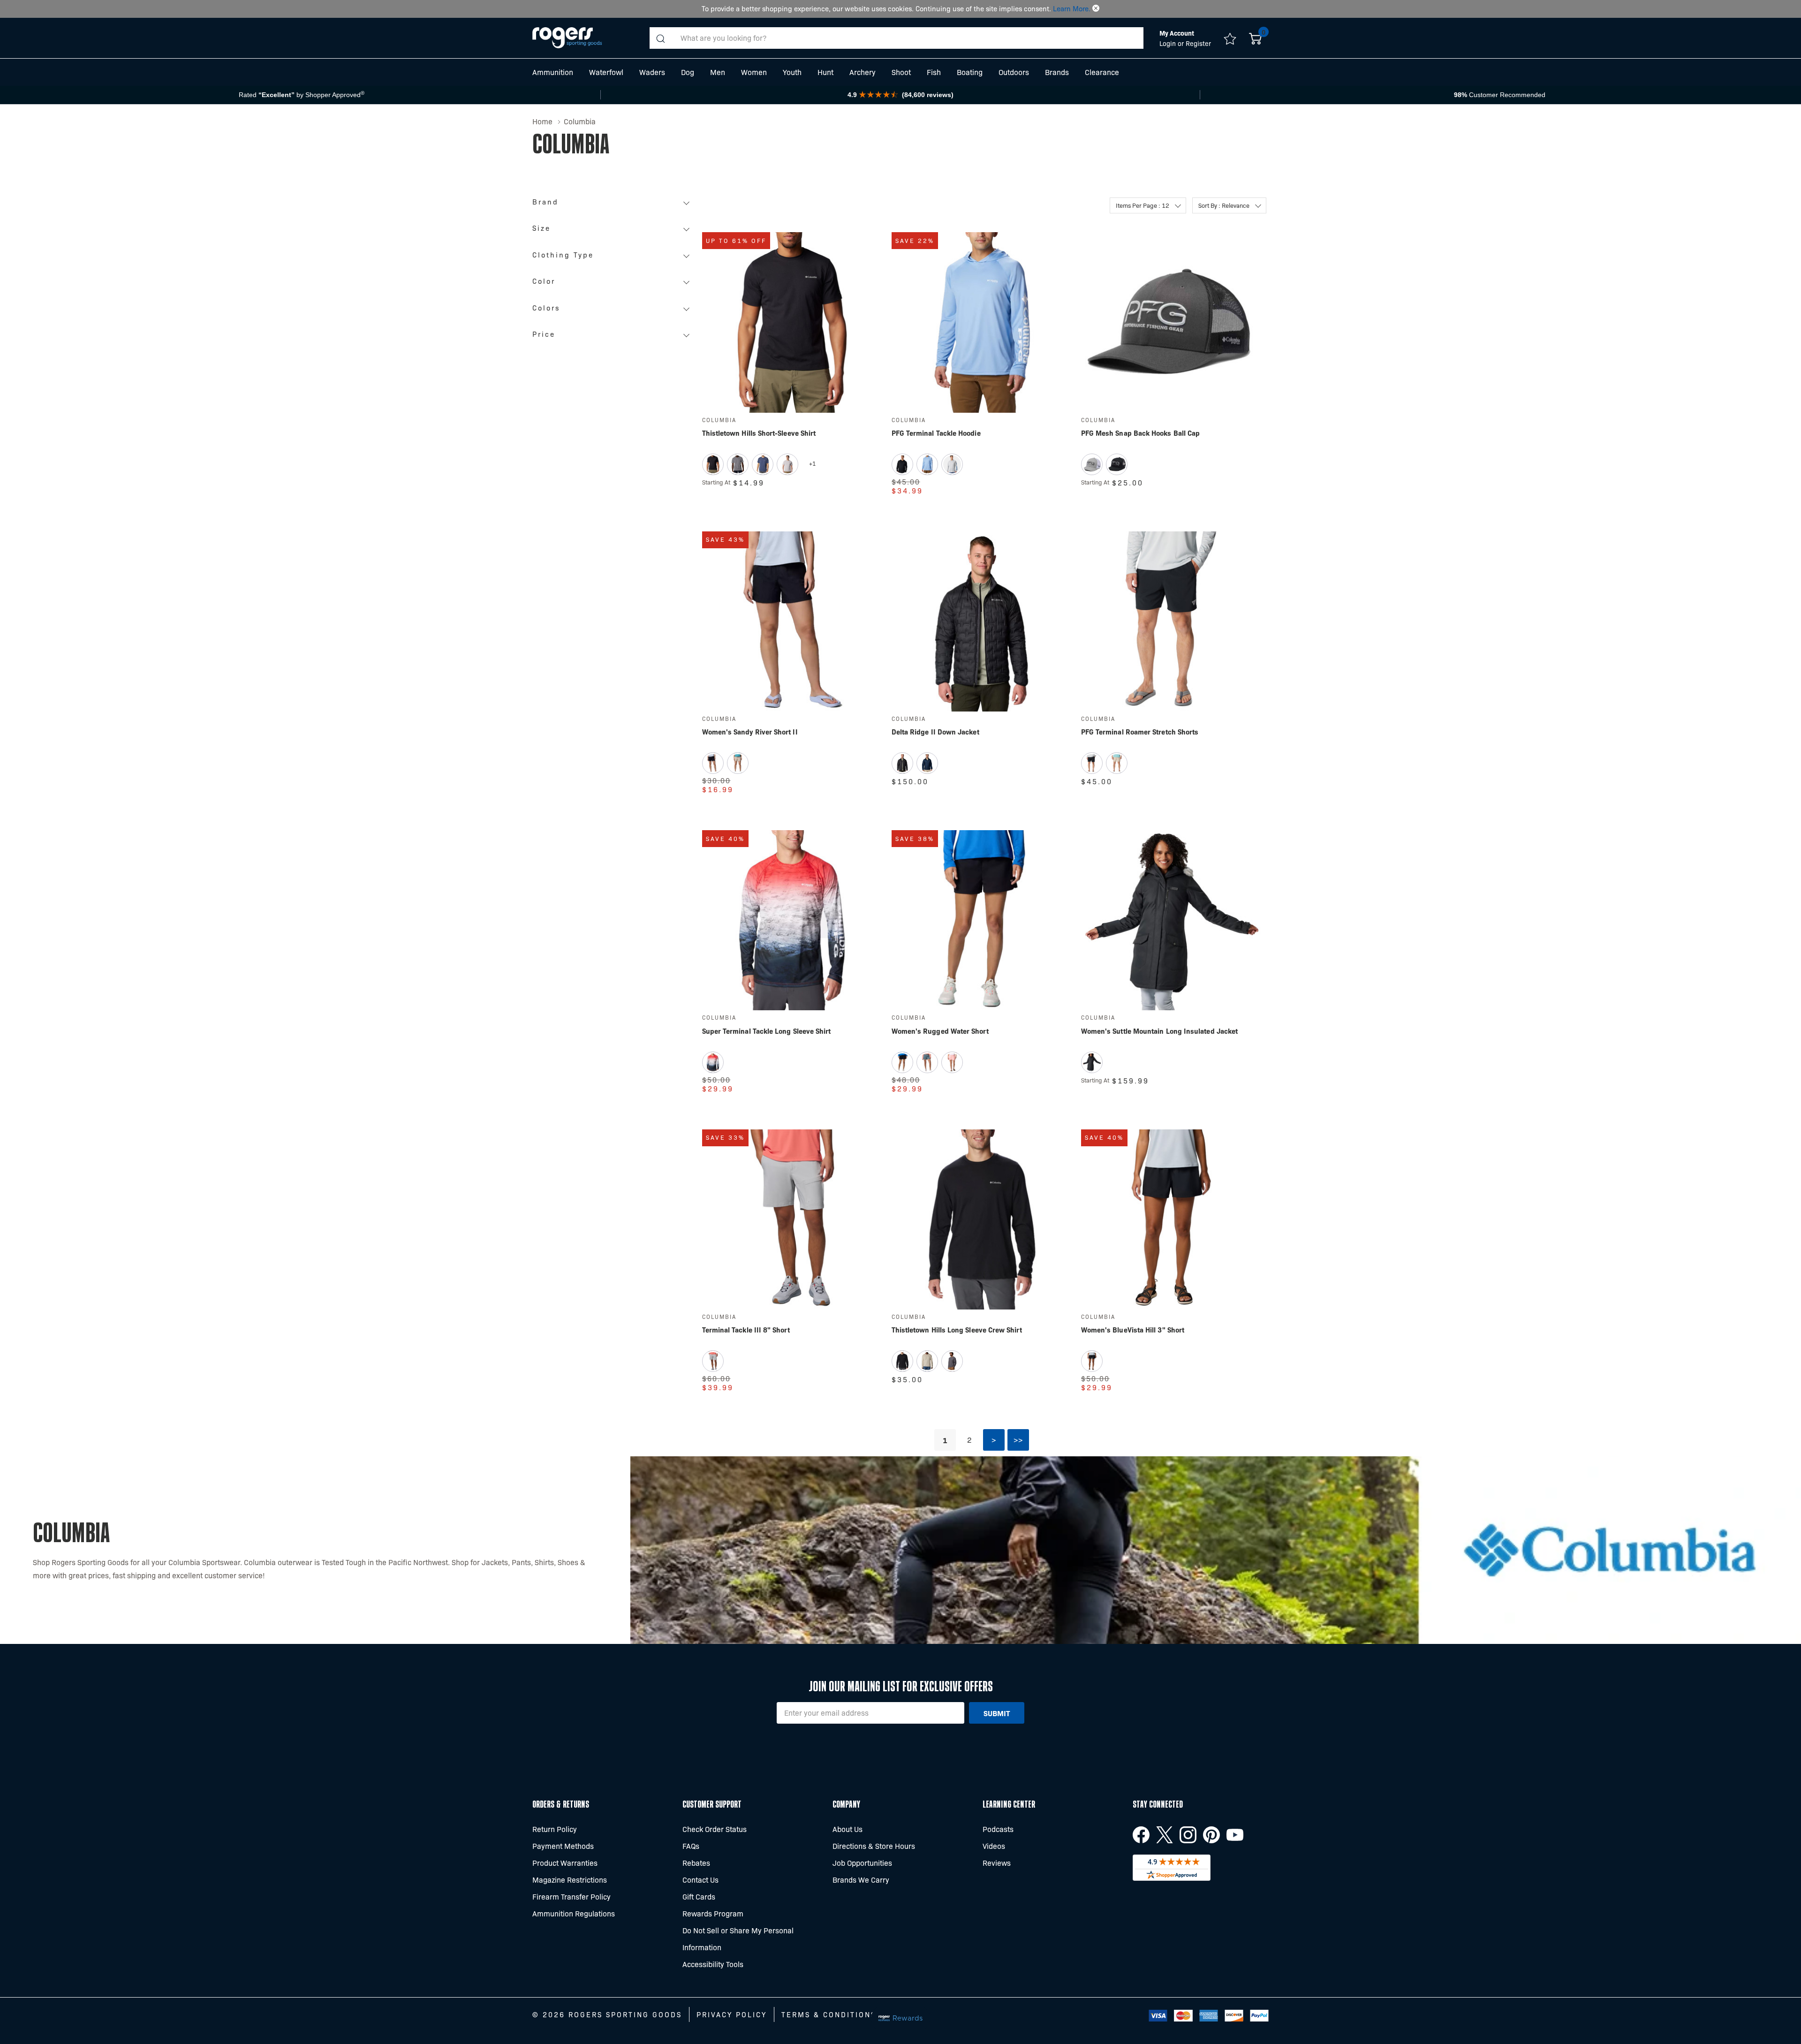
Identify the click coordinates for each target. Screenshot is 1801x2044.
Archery (863, 72)
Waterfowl (606, 72)
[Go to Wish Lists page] (1230, 38)
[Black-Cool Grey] (902, 464)
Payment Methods (563, 1846)
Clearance (1102, 72)
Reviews (997, 1863)
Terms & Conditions (829, 2014)
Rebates (696, 1863)
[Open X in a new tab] (1165, 1835)
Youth (792, 72)
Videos (994, 1846)
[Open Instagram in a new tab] (1188, 1835)
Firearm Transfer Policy (571, 1896)
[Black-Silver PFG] (1117, 464)
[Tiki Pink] (952, 1062)
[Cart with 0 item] (1255, 38)
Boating (970, 72)
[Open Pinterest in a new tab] (1211, 1835)
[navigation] (613, 271)
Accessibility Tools (713, 1964)
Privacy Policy (732, 2014)
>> (1018, 1440)
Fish (934, 72)
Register (1198, 43)
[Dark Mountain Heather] (763, 464)
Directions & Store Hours (874, 1846)
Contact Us (700, 1880)
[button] (1096, 8)
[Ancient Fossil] (738, 763)
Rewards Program (713, 1913)
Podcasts (998, 1829)
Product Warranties (565, 1863)
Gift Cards (699, 1896)
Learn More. (1072, 8)
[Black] (713, 464)
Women (754, 72)
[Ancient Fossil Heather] (927, 1361)
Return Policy (555, 1829)
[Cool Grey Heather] (1092, 464)
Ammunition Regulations (574, 1913)
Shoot (901, 72)
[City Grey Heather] (738, 464)
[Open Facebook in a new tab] (1141, 1835)
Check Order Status (715, 1829)
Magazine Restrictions (570, 1880)
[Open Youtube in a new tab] (1235, 1835)
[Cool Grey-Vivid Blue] (952, 464)
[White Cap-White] (927, 464)
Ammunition (553, 72)
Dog (688, 72)
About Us (848, 1829)
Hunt (825, 72)
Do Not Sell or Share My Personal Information (738, 1939)
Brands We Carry (861, 1880)
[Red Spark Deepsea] (713, 1062)
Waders (652, 72)
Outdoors (1014, 72)
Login (1169, 43)
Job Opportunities (862, 1863)
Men (718, 72)
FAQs (691, 1846)
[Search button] (660, 38)
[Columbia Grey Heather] (787, 464)
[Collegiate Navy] (927, 763)
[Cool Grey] (713, 1361)
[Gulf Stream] (927, 1062)
